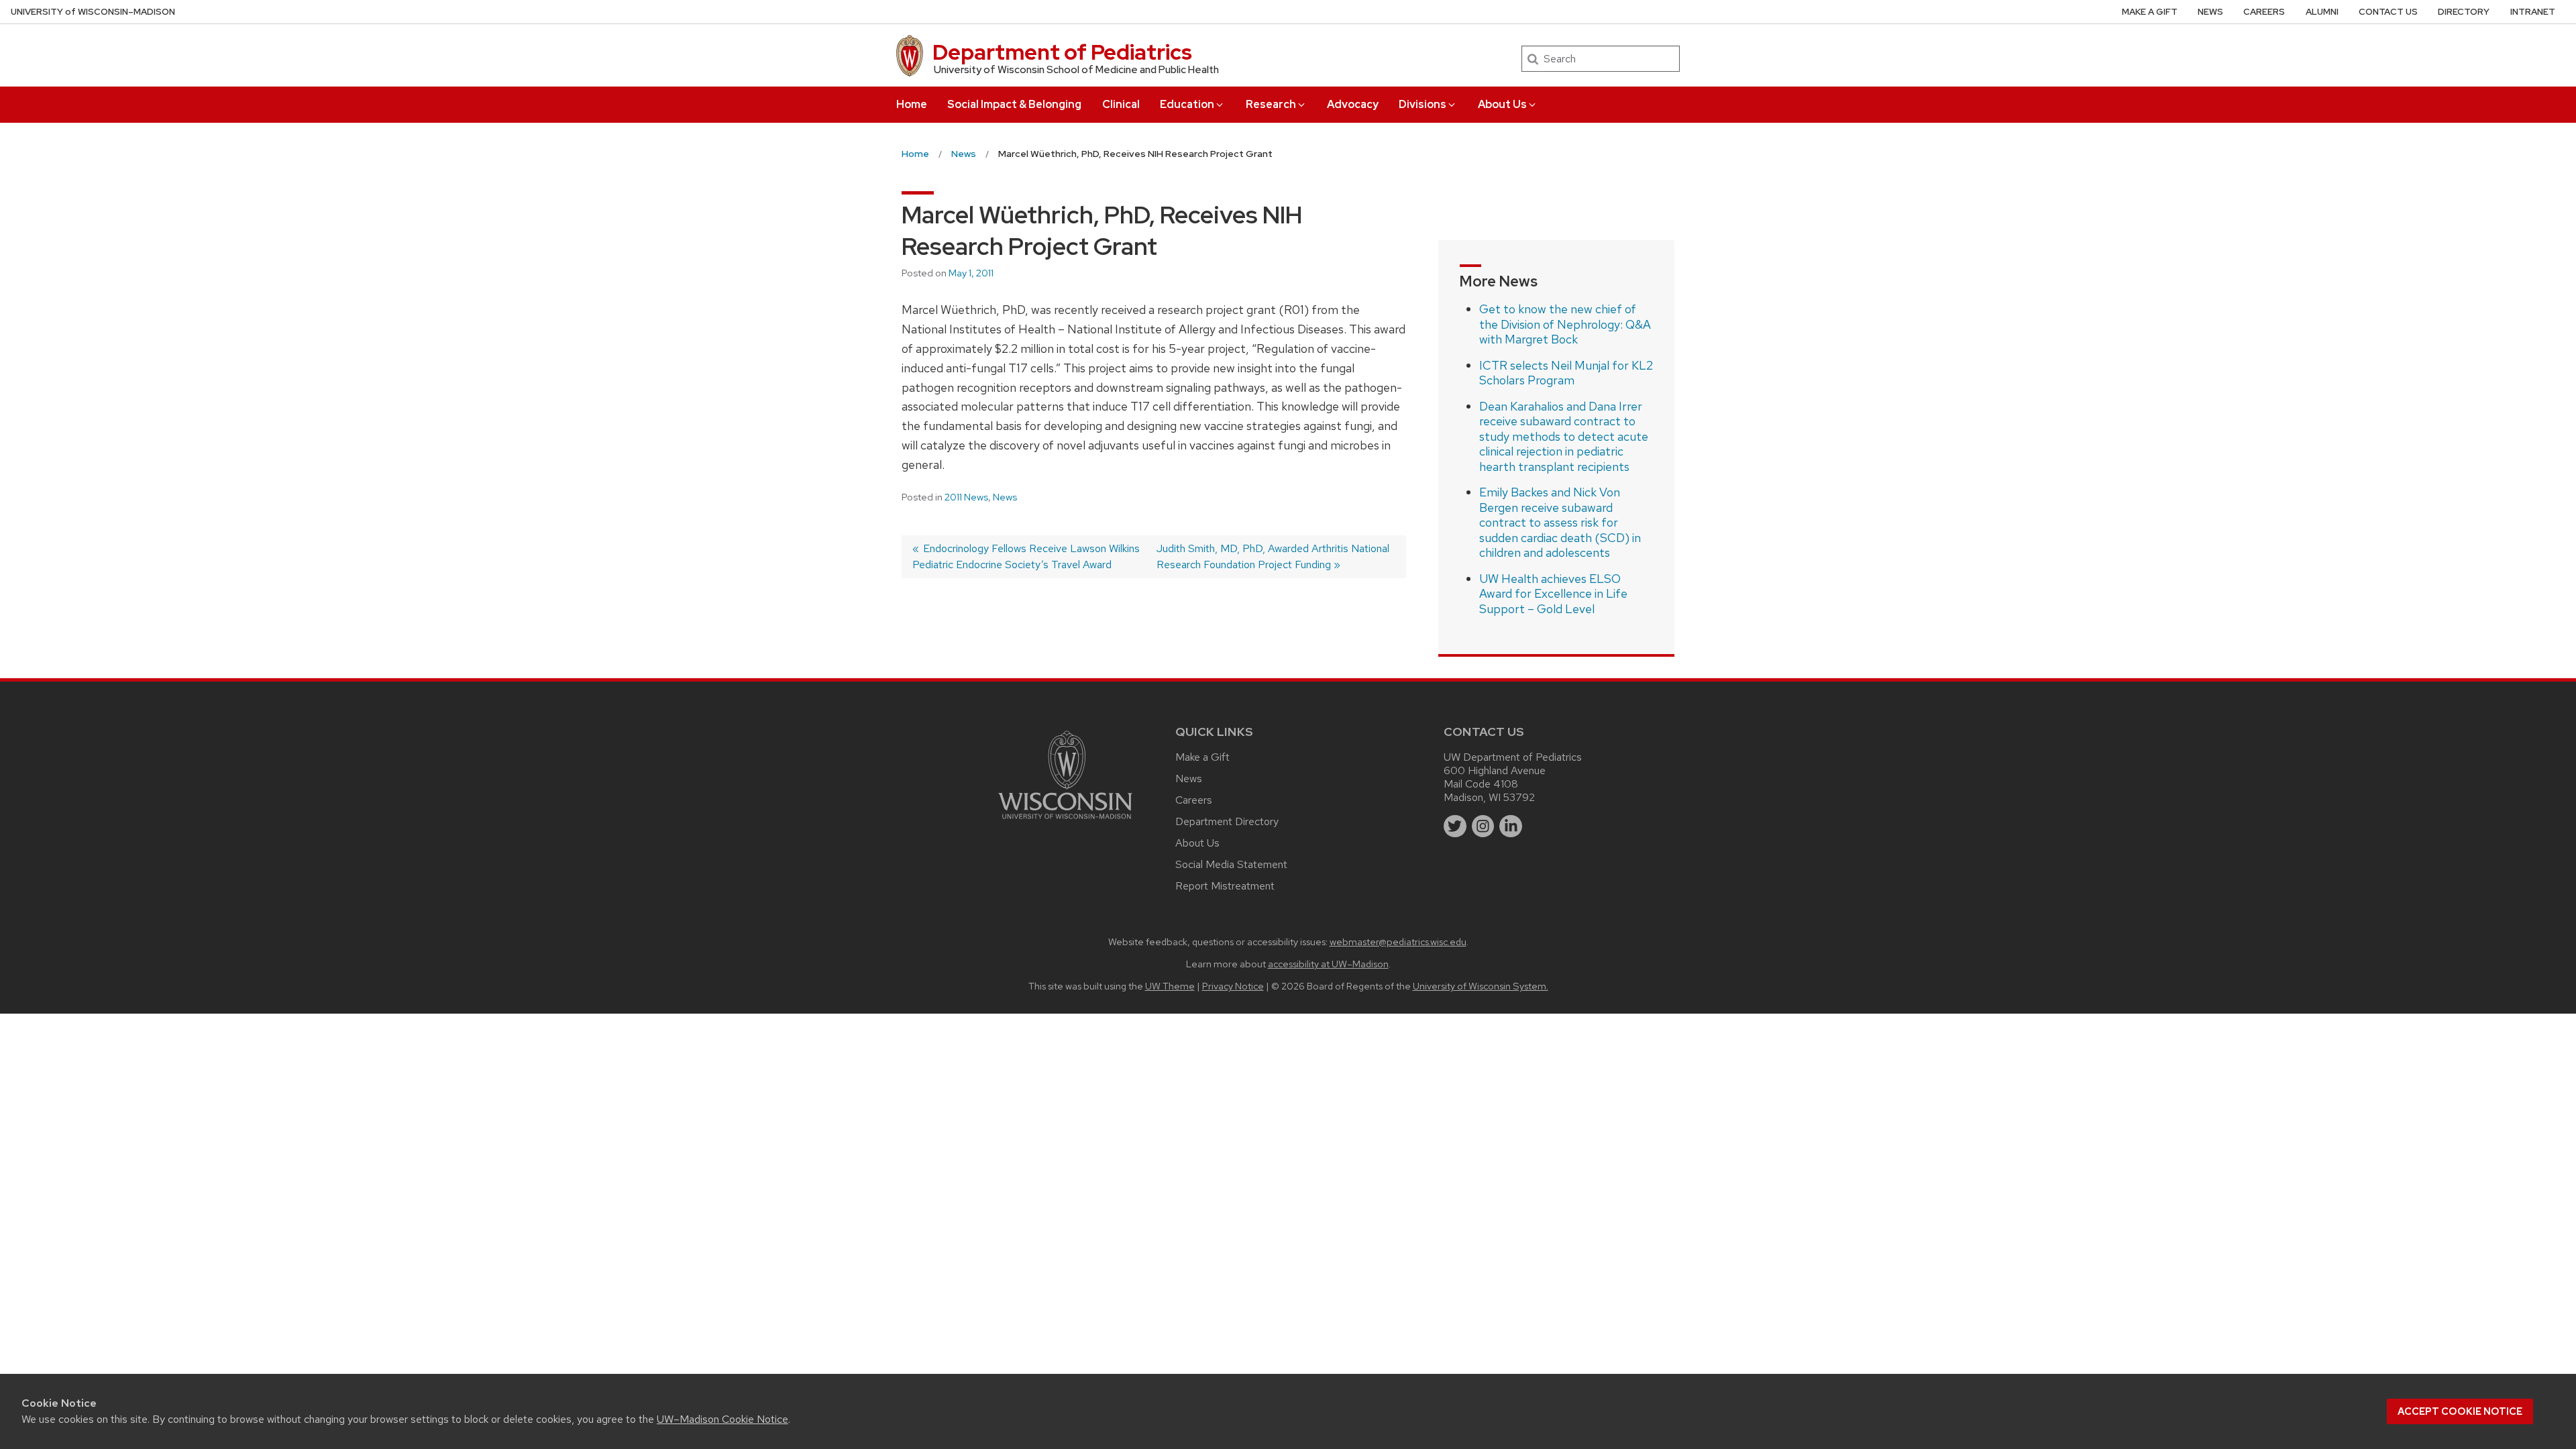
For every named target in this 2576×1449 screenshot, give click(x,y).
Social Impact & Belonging (1014, 104)
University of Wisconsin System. (1481, 986)
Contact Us (2388, 12)
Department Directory (1227, 821)
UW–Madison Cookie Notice (722, 1419)
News (2210, 12)
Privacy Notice (1233, 986)
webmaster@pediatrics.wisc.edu (1398, 942)
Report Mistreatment (1225, 886)
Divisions (1423, 104)
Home (912, 104)
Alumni (2322, 12)
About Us (1502, 104)
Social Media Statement (1231, 864)
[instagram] (1483, 826)
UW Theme (1170, 986)
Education (1187, 104)
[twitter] (1455, 826)
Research (1271, 104)
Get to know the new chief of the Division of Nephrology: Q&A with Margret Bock (1565, 324)
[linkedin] (1511, 826)
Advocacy (1353, 104)
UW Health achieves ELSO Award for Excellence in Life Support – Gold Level (1553, 594)
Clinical (1121, 104)
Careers (2264, 12)
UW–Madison (93, 12)
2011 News (966, 497)
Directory (2464, 12)
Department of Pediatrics (1062, 52)
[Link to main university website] (1065, 821)
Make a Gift (2150, 12)
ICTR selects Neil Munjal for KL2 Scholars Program (1566, 373)
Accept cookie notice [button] (2460, 1411)
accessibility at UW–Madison (1328, 964)
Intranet (2533, 12)
